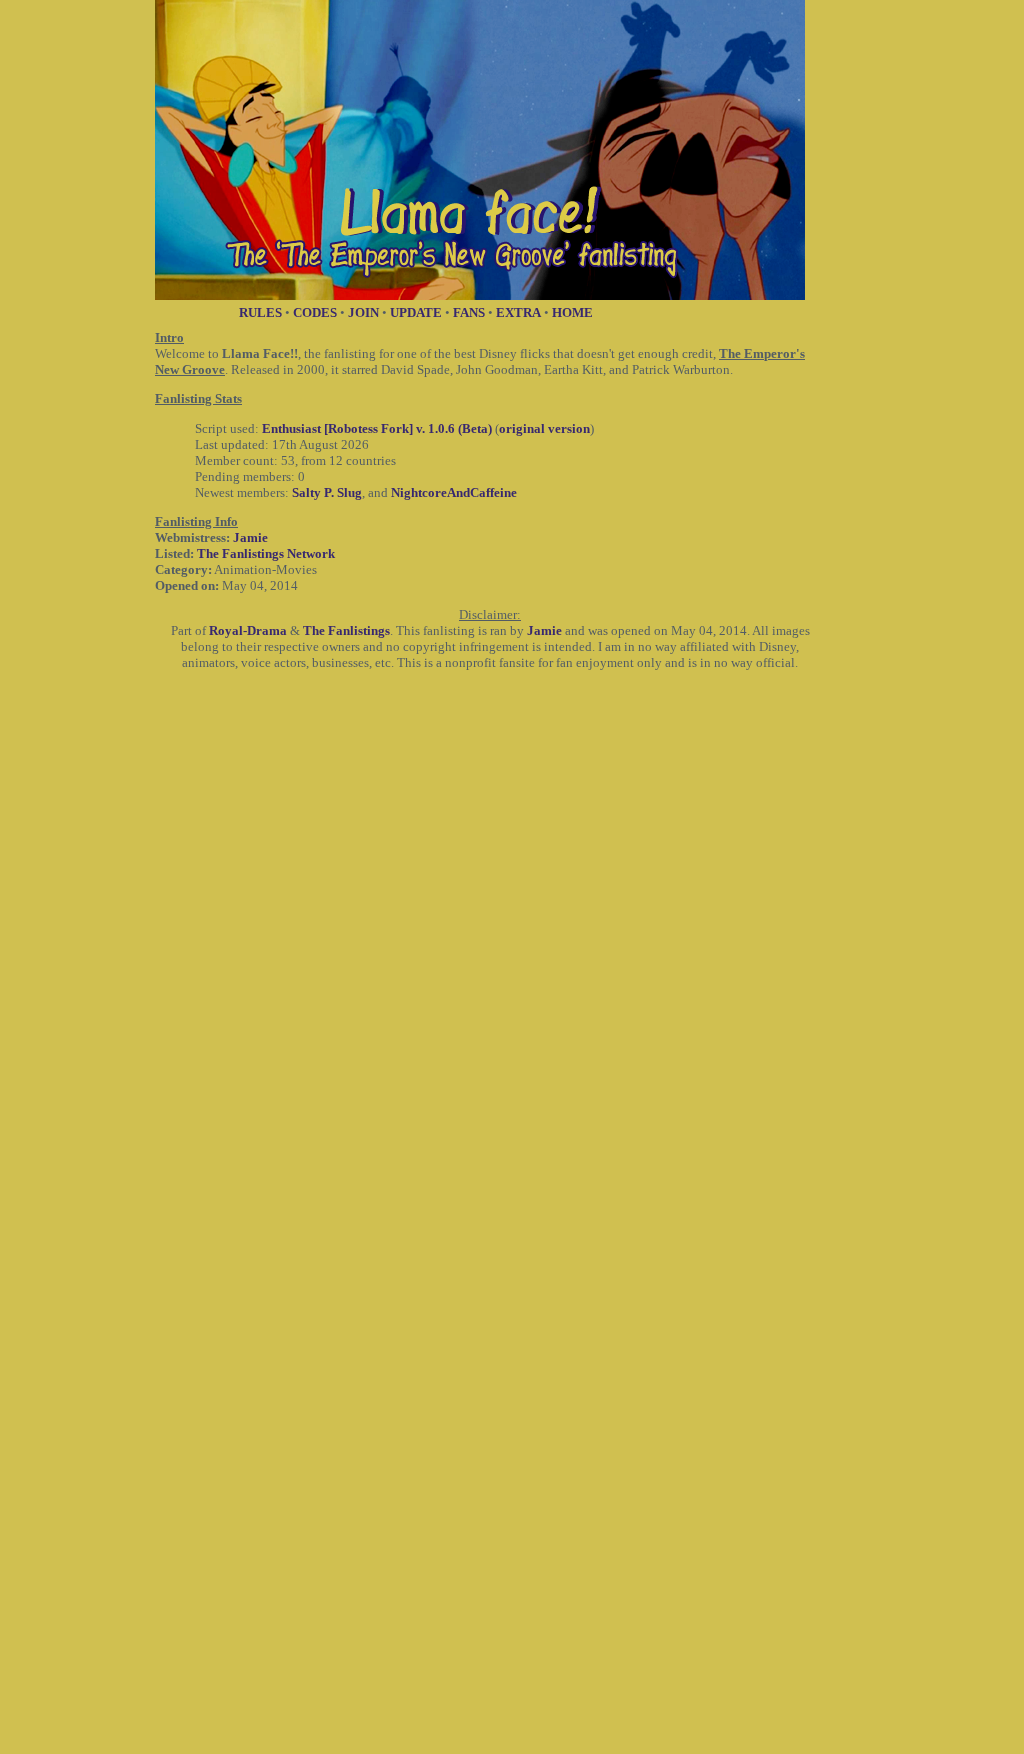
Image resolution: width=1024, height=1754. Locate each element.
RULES (260, 312)
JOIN (363, 312)
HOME (572, 312)
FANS (469, 312)
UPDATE (416, 312)
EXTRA (518, 312)
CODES (315, 312)
